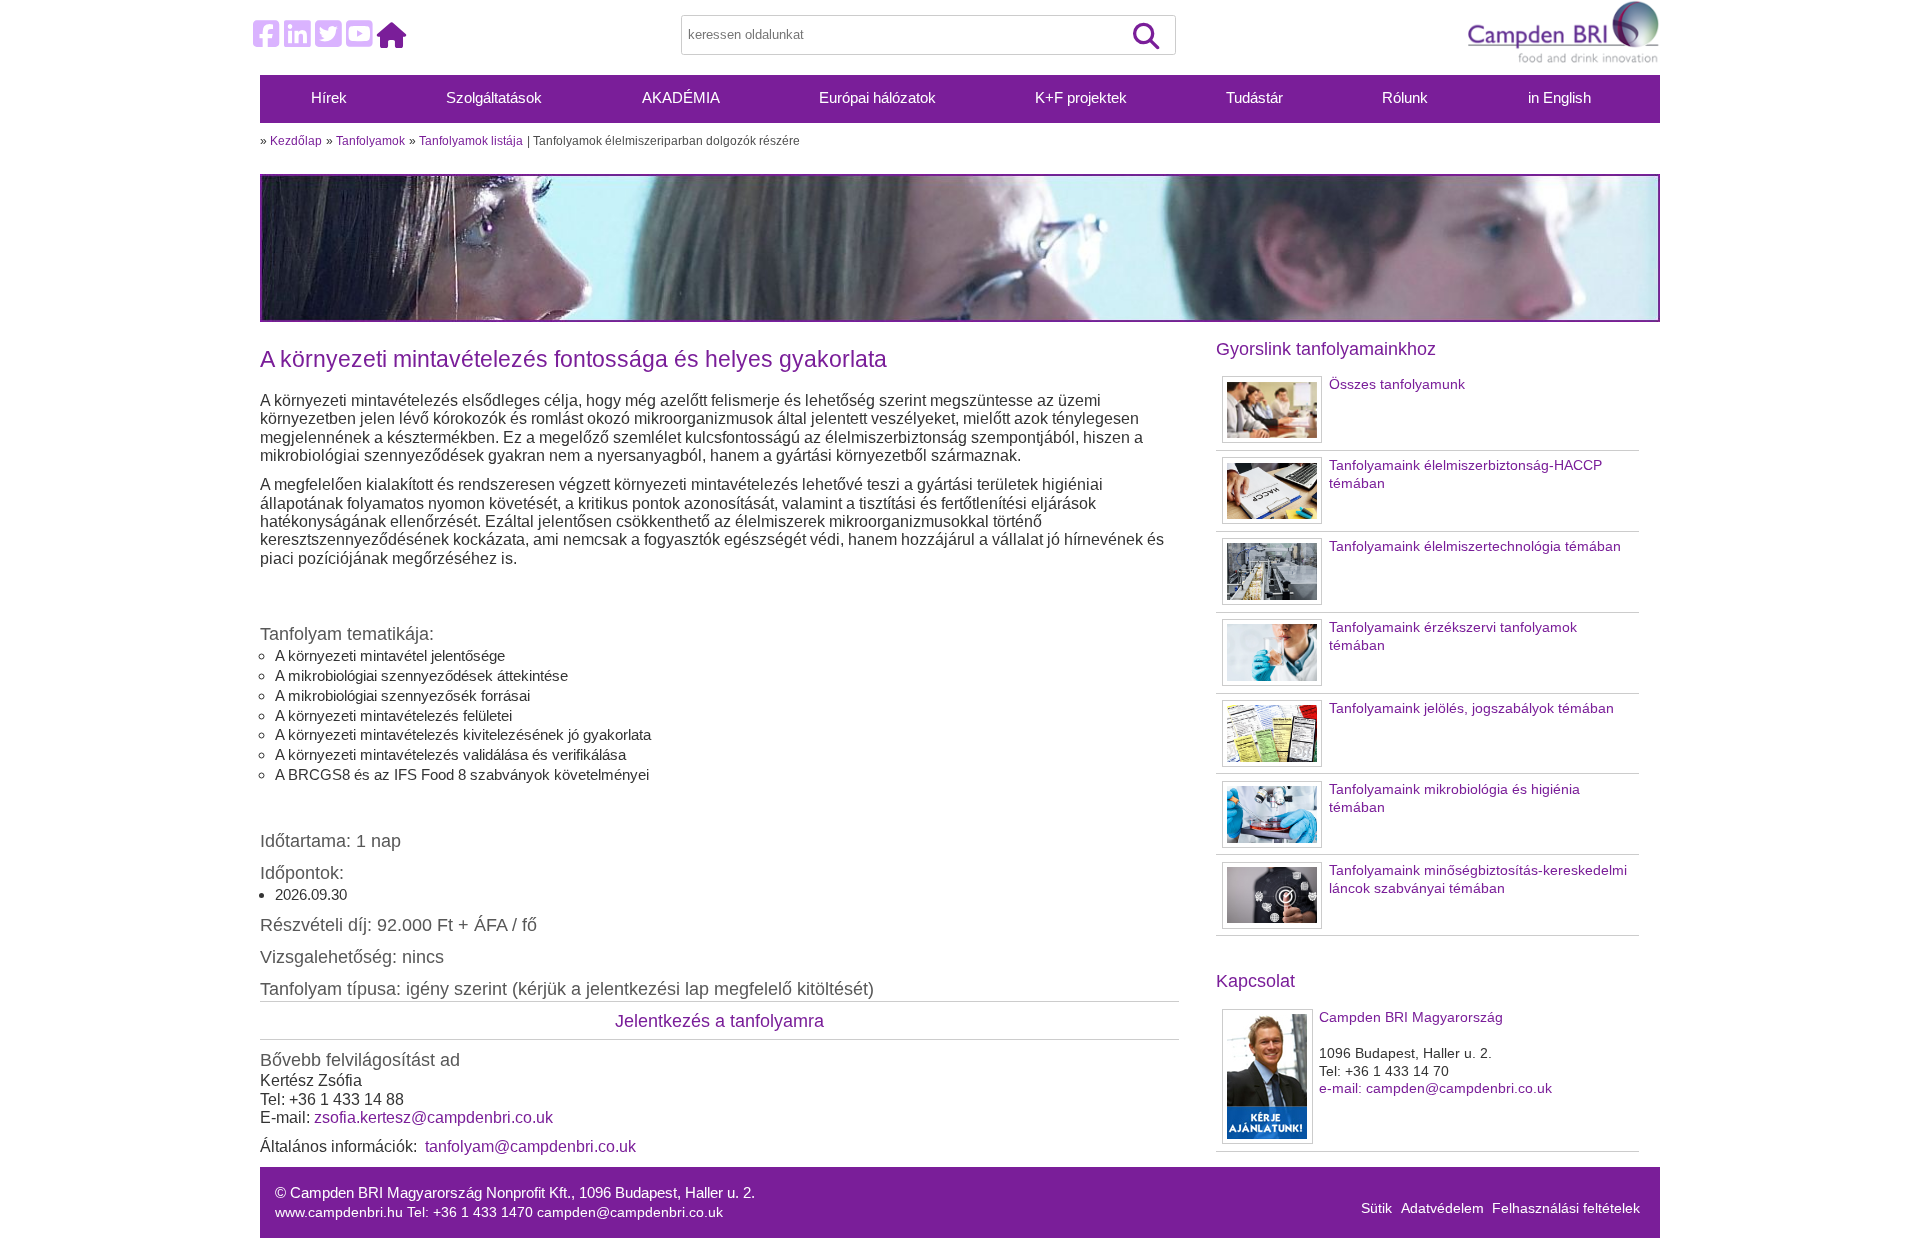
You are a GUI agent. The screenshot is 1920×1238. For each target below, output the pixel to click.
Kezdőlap (296, 141)
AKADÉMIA (681, 98)
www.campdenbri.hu (341, 1212)
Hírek (329, 98)
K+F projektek (1081, 98)
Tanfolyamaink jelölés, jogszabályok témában (1471, 708)
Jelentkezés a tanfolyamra (719, 1020)
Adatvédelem (1442, 1208)
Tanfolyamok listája (471, 141)
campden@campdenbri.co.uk (630, 1212)
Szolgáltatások (494, 98)
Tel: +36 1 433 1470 (472, 1212)
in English (1559, 98)
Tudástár (1254, 98)
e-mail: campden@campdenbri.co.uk (1435, 1088)
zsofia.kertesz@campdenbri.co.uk (433, 1117)
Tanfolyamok (370, 141)
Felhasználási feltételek (1566, 1208)
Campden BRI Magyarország (1411, 1017)
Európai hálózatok (877, 98)
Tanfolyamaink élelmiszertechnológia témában (1475, 546)
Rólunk (1405, 98)
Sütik (1376, 1208)
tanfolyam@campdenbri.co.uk (530, 1146)
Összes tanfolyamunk (1397, 384)
